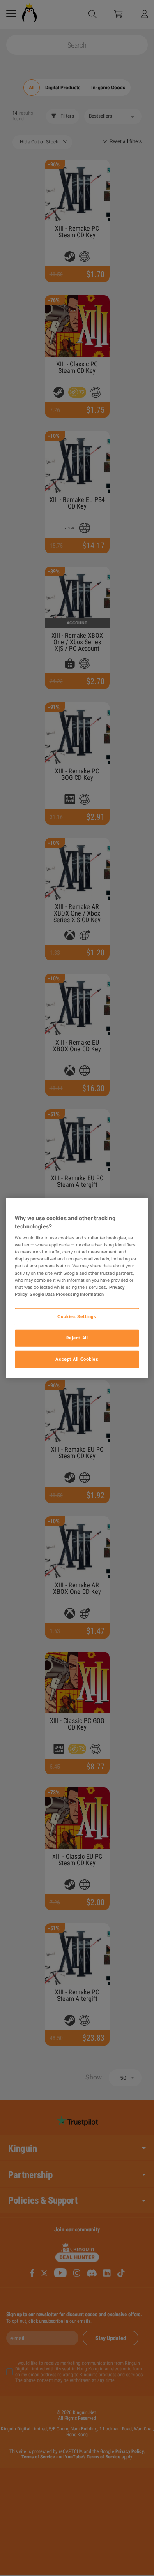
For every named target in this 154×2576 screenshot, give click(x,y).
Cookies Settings (77, 1316)
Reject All (77, 1337)
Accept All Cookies (77, 1359)
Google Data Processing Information (67, 1294)
